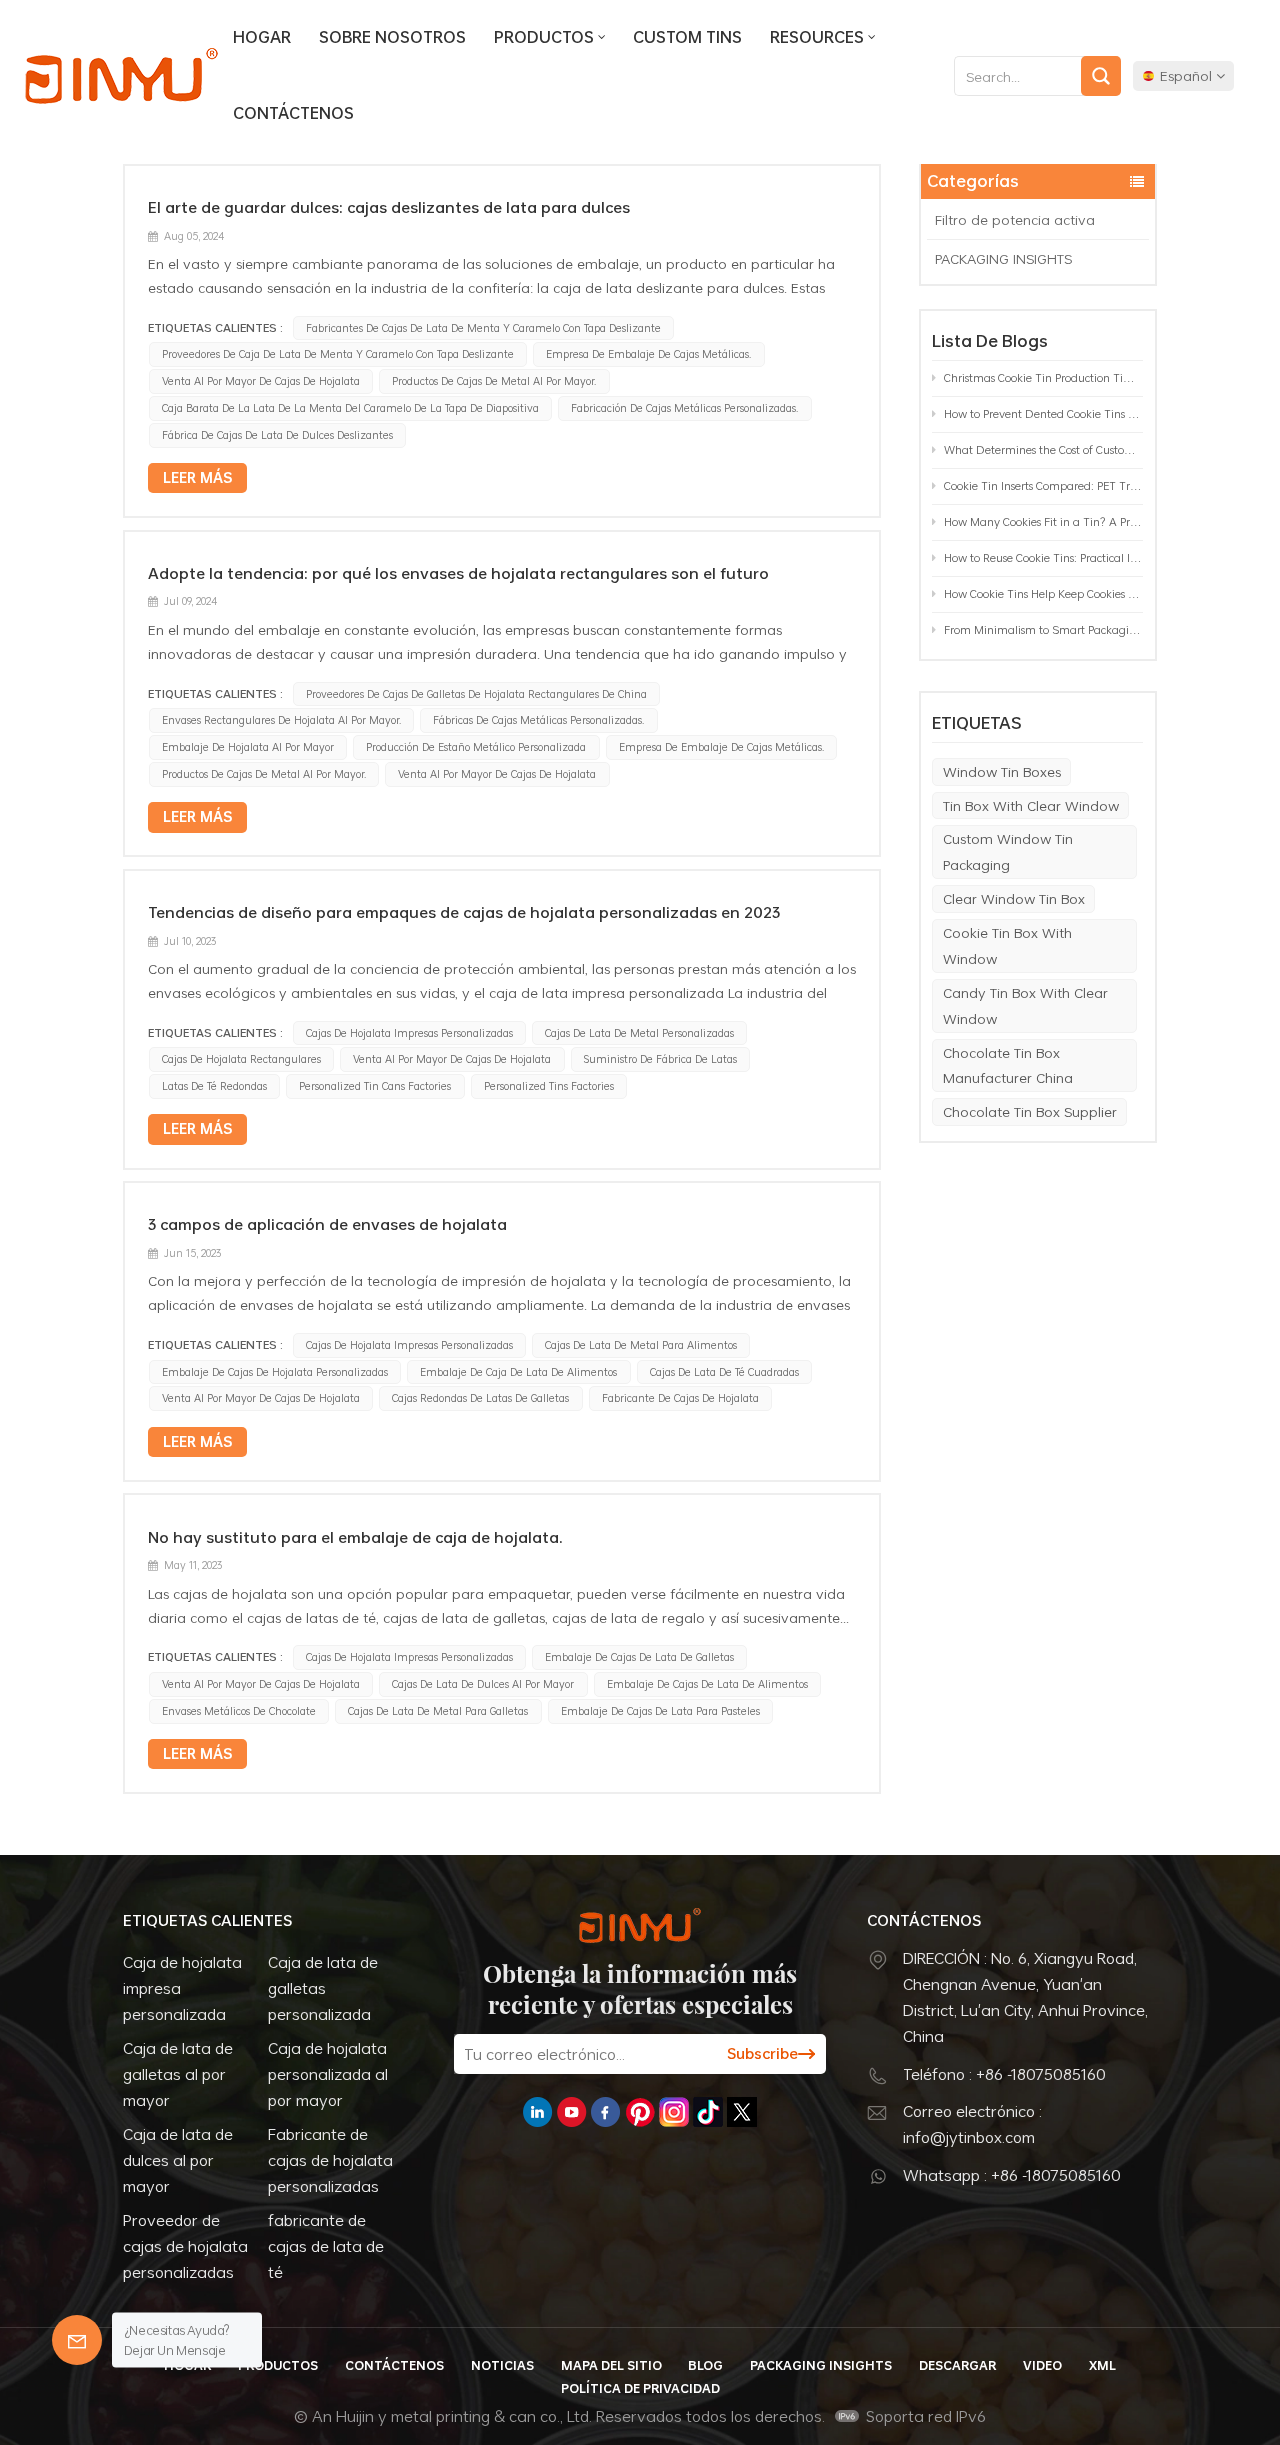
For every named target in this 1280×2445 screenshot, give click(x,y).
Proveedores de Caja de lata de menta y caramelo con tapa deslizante (338, 354)
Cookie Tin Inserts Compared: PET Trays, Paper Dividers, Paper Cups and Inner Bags (1043, 485)
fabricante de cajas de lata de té (326, 2246)
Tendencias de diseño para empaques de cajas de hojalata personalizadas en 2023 (464, 912)
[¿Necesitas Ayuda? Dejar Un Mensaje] (77, 2340)
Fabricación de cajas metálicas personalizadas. (684, 408)
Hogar (262, 37)
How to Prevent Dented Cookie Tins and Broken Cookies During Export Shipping (1043, 413)
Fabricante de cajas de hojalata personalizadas (330, 2160)
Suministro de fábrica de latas (660, 1059)
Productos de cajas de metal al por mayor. (494, 381)
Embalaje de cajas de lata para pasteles (660, 1711)
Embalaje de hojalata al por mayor (248, 747)
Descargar (957, 2365)
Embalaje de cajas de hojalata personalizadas (275, 1372)
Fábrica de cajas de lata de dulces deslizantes (277, 435)
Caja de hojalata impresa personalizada (182, 1988)
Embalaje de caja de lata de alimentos (518, 1372)
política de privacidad (640, 2388)
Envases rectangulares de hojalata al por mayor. (281, 720)
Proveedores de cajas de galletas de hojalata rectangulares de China (476, 694)
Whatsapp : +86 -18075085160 (1012, 2175)
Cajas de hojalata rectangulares (241, 1059)
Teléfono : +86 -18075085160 (1004, 2074)
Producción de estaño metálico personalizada (476, 747)
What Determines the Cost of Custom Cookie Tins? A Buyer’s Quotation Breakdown (1043, 449)
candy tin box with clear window (1025, 1005)
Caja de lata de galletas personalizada (323, 1988)
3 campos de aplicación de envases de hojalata (327, 1224)
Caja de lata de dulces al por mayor (178, 2160)
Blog (705, 2365)
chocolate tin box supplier (1030, 1111)
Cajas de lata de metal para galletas (438, 1711)
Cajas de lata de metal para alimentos (641, 1345)
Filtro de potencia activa (1015, 219)
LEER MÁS (197, 477)
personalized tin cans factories (375, 1086)
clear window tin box (1014, 898)
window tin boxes (1002, 771)
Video (1042, 2365)
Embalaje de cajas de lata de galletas (639, 1657)
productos (544, 37)
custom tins (687, 37)
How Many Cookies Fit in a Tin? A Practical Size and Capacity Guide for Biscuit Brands (1043, 521)
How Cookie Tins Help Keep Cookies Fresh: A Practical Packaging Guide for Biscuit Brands (1043, 593)
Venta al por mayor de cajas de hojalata (261, 381)
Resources (817, 37)
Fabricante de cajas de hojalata (680, 1398)
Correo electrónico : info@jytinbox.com (972, 2124)
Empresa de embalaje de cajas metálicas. (648, 354)
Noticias (502, 2365)
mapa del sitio (611, 2365)
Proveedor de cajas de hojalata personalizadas (185, 2246)
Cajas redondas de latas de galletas (480, 1398)
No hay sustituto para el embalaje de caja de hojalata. (355, 1537)
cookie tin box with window (1007, 945)
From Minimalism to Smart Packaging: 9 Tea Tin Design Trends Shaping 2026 (1043, 629)
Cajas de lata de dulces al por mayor (483, 1684)
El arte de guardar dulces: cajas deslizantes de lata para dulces (389, 207)
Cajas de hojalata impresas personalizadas (409, 1033)
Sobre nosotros (392, 37)
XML (1102, 2365)
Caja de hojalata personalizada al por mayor (328, 2074)
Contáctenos (293, 113)
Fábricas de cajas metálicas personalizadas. (538, 720)
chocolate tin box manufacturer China (1008, 1065)
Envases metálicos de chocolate (239, 1711)
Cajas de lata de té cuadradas (724, 1372)
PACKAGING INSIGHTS (1003, 258)
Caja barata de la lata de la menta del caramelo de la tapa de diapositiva (350, 408)
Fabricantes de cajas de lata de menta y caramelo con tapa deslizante (483, 328)
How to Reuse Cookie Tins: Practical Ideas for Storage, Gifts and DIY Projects (1043, 557)
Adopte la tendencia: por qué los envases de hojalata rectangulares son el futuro (458, 573)
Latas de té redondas (214, 1086)
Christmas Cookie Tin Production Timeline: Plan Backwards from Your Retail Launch (1043, 377)
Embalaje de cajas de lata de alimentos (707, 1684)
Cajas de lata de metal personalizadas (639, 1033)
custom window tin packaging (1008, 851)
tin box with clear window (1031, 805)
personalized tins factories (549, 1086)
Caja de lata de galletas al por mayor (178, 2074)
